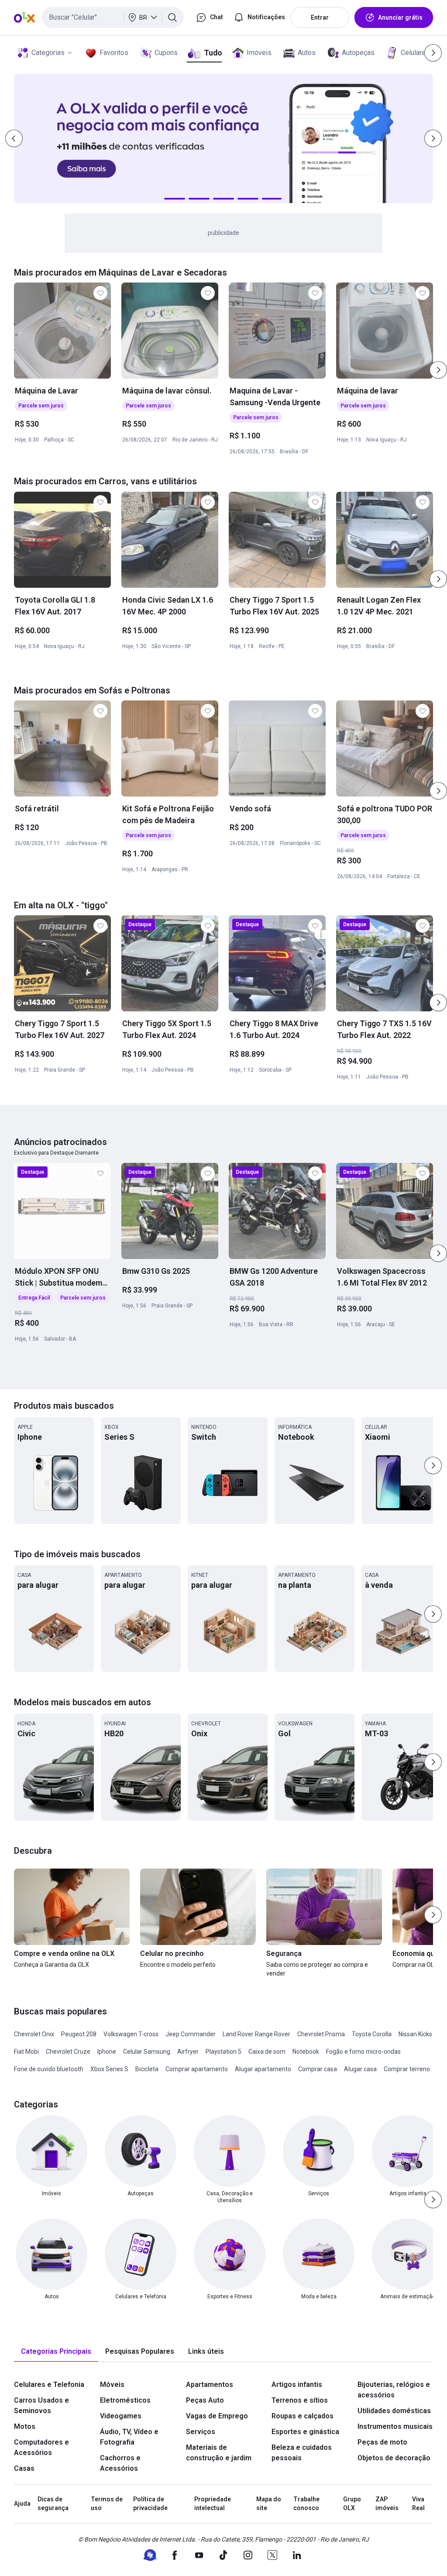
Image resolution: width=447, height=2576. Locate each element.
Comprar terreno (407, 2069)
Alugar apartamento (263, 2069)
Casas (24, 2468)
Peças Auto (205, 2400)
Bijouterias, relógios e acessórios (394, 2390)
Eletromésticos (125, 2400)
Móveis (112, 2385)
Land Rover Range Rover (256, 2034)
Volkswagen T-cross (131, 2034)
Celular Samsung (147, 2052)
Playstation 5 (223, 2052)
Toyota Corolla (372, 2034)
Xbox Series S (109, 2069)
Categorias (48, 53)
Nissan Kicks (415, 2034)
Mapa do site (269, 2504)
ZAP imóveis (387, 2504)
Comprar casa (318, 2069)
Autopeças (358, 53)
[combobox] (113, 17)
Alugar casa (360, 2069)
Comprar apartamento (197, 2069)
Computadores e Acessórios (41, 2447)
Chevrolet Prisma (321, 2034)
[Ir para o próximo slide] (438, 370)
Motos (25, 2426)
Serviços (201, 2432)
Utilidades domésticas (394, 2411)
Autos (307, 53)
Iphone (107, 2052)
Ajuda (22, 2504)
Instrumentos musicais (395, 2426)
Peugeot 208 (79, 2034)
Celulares (415, 53)
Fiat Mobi (26, 2052)
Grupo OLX (352, 2504)
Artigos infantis (297, 2385)
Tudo (213, 53)
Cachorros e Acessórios (120, 2463)
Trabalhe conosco (306, 2504)
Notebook (306, 2052)
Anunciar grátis (400, 17)
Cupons (166, 53)
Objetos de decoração (394, 2458)
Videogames (121, 2416)
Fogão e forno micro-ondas (363, 2052)
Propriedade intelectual (213, 2504)
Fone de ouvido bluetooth (49, 2069)
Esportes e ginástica (305, 2432)
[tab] (56, 2352)
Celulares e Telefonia (49, 2385)
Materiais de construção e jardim (219, 2453)
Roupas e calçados (303, 2416)
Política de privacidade (150, 2504)
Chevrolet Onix (34, 2034)
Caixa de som (267, 2052)
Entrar (320, 17)
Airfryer (188, 2052)
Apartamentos (210, 2385)
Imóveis (259, 53)
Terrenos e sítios (300, 2400)
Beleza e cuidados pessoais (302, 2453)
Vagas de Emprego (217, 2416)
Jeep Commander (191, 2034)
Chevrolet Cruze (68, 2052)
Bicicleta (147, 2069)
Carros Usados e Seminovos (41, 2405)
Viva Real (418, 2504)
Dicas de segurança (53, 2504)
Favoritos (114, 53)
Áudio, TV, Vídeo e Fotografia (129, 2437)
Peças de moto (382, 2442)
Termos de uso (107, 2504)
